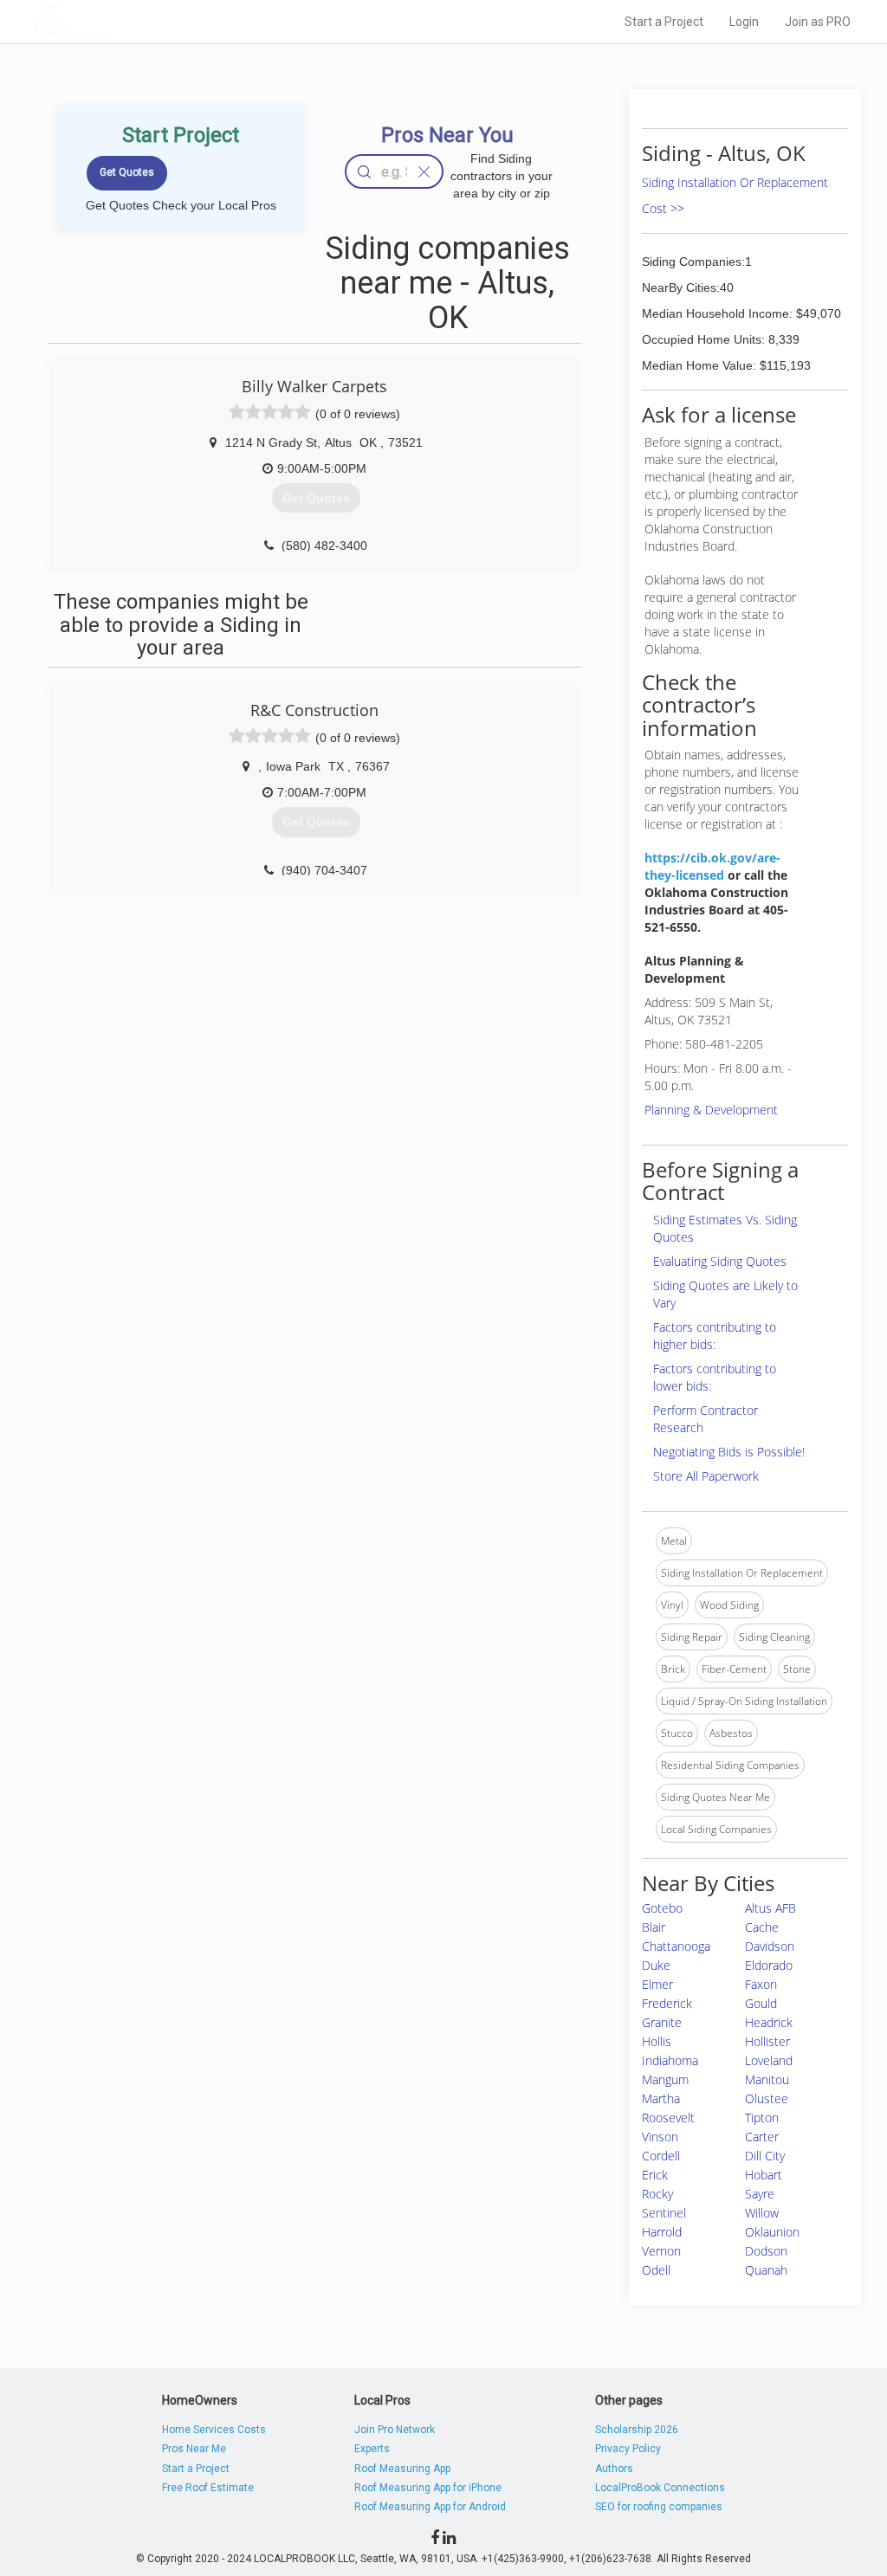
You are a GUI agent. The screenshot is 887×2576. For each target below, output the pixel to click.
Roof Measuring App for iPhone (428, 2488)
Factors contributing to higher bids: (715, 1336)
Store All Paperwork (706, 1476)
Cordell (661, 2156)
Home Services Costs (214, 2430)
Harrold (662, 2232)
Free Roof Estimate (208, 2488)
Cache (762, 1927)
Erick (655, 2175)
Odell (656, 2270)
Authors (614, 2469)
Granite (662, 2022)
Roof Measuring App (402, 2469)
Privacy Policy (628, 2449)
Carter (762, 2137)
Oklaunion (772, 2232)
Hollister (767, 2041)
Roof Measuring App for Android (430, 2507)
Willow (762, 2213)
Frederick (667, 2003)
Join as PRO (818, 22)
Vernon (661, 2251)
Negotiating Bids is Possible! (729, 1452)
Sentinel (664, 2213)
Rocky (657, 2194)
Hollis (657, 2041)
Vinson (660, 2137)
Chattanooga (676, 1946)
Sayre (760, 2194)
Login (744, 22)
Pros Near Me (194, 2449)
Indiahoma (670, 2060)
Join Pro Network (395, 2430)
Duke (656, 1965)
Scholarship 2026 (637, 2430)
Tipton (762, 2118)
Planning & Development (711, 1110)
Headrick (769, 2022)
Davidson (770, 1946)
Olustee (767, 2098)
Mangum (665, 2079)
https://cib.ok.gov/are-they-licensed (712, 866)
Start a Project (664, 22)
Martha (661, 2098)
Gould (761, 2003)
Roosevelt (668, 2118)
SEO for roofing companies (659, 2507)
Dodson (766, 2251)
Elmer (657, 1984)
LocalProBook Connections (660, 2488)
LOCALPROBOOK (133, 21)
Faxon (761, 1984)
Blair (654, 1927)
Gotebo (662, 1908)
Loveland (769, 2060)
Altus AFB (770, 1908)
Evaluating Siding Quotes (720, 1261)
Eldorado (769, 1965)
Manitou (767, 2079)
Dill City (765, 2156)
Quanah (766, 2270)
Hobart (764, 2175)
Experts (372, 2449)
